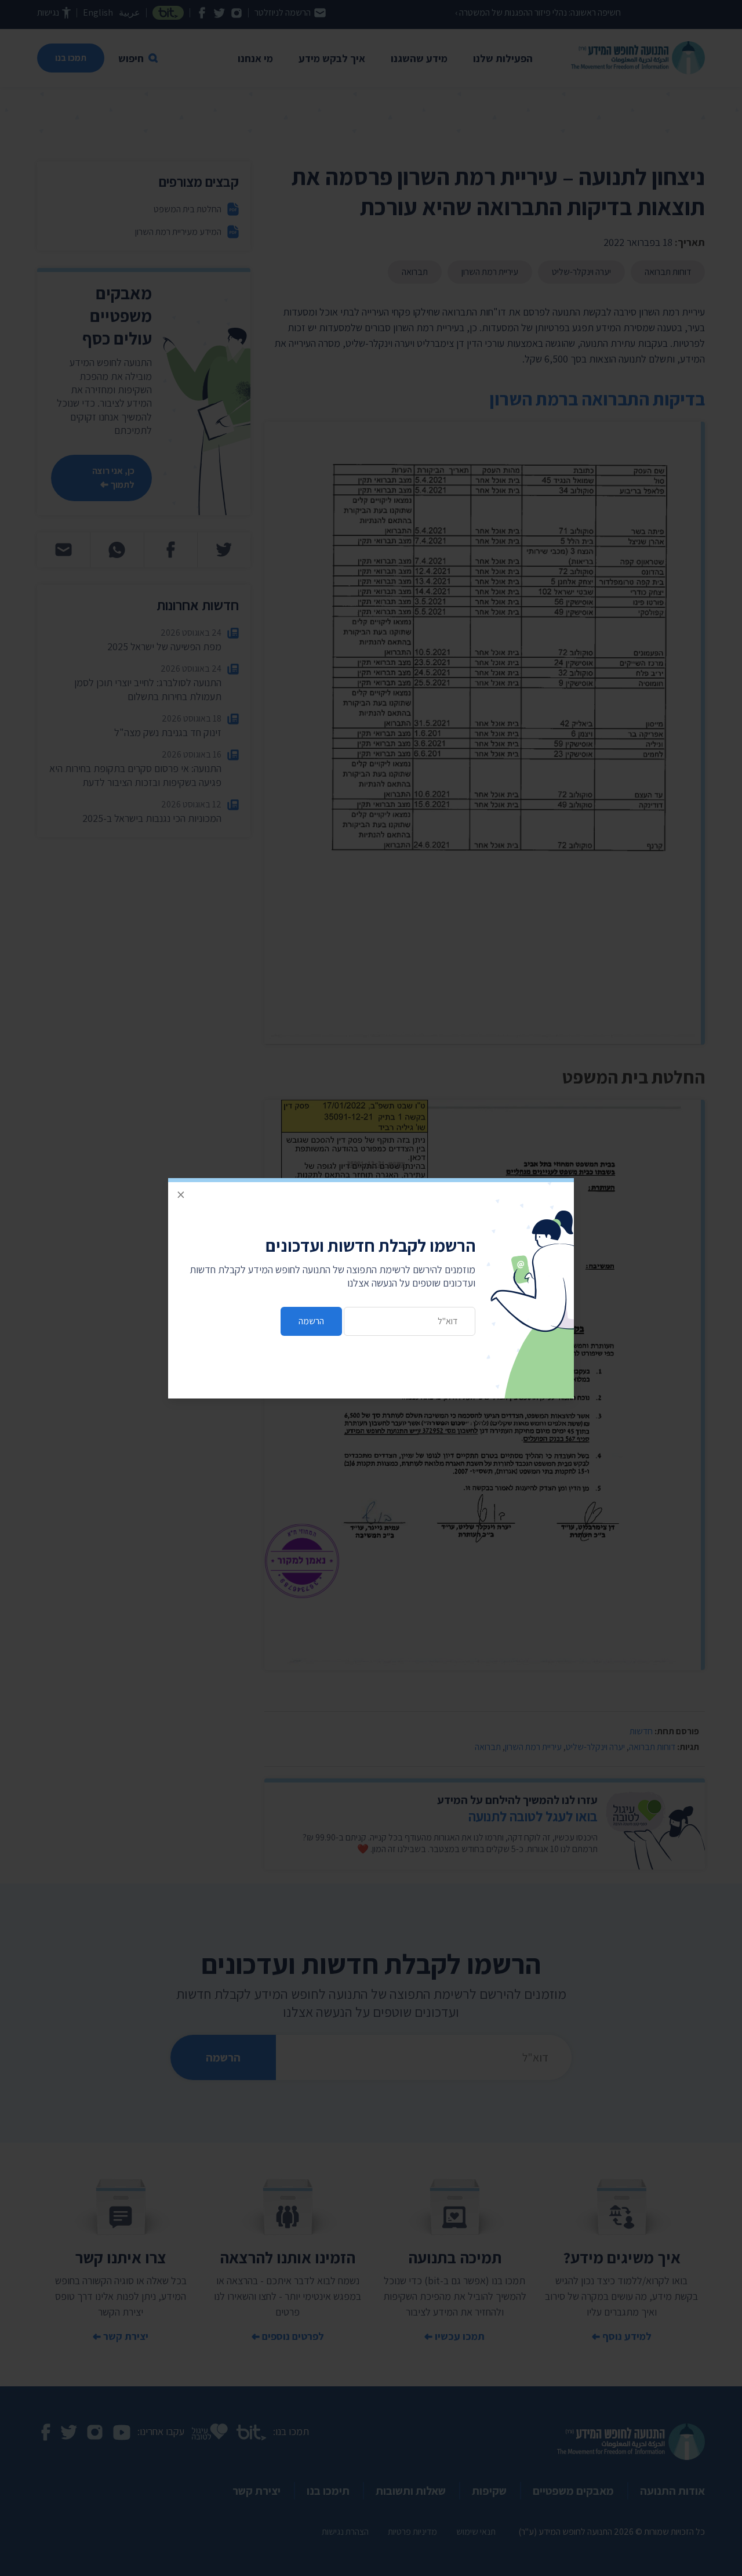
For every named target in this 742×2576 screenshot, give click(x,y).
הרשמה (311, 1321)
